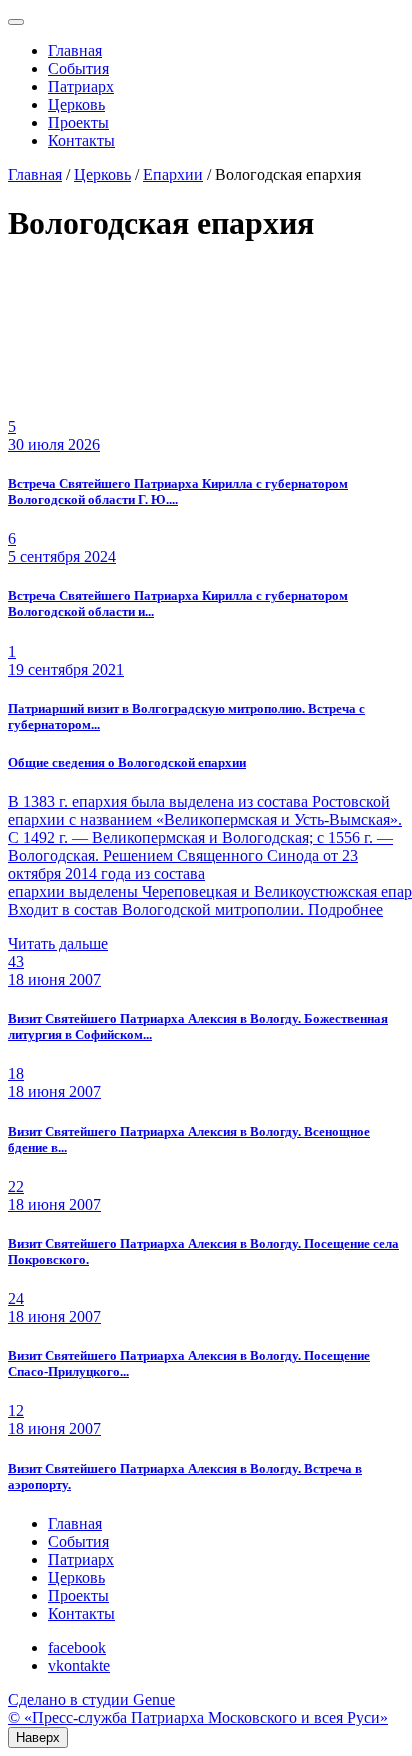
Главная (75, 50)
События (78, 68)
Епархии (173, 174)
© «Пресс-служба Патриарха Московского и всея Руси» (198, 1717)
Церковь (76, 104)
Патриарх (81, 86)
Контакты (81, 140)
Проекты (78, 122)
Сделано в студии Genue (91, 1699)
